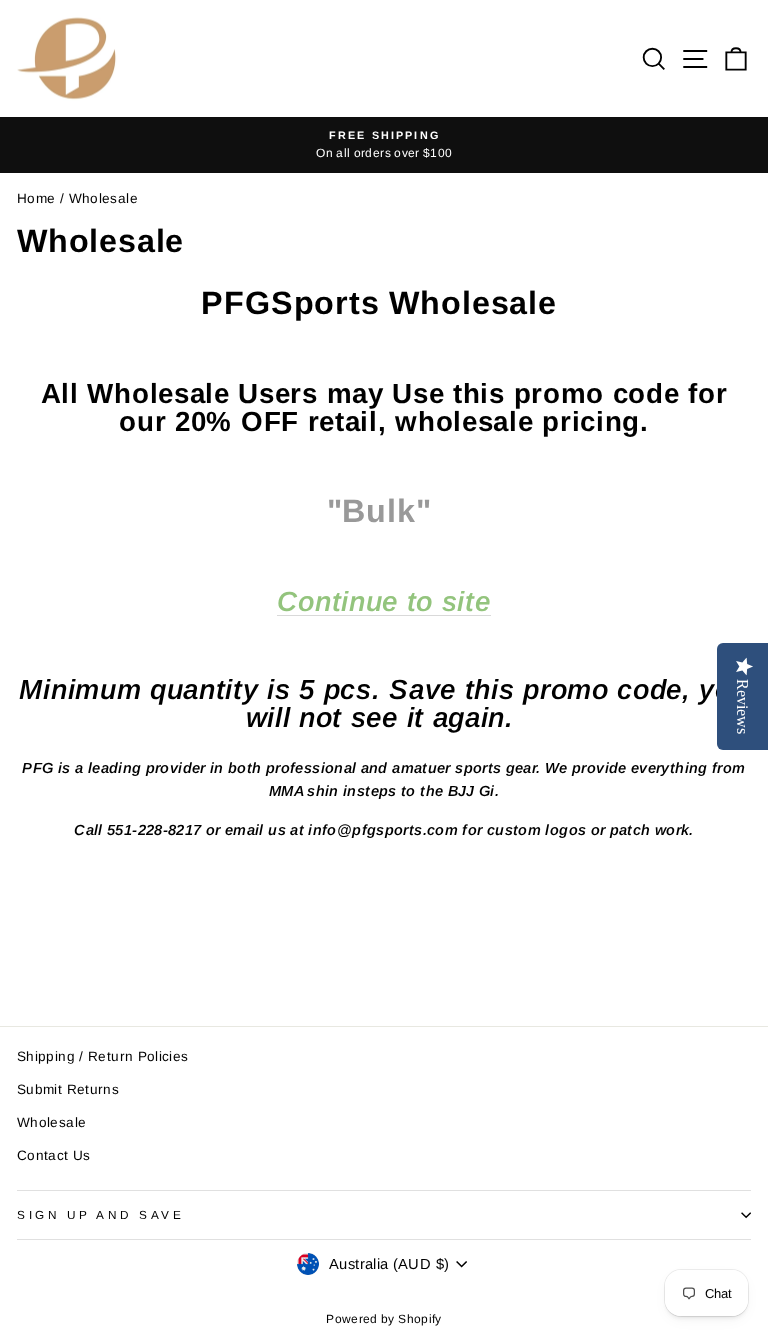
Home (36, 198)
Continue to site (383, 602)
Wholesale (51, 1122)
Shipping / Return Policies (103, 1056)
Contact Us (54, 1155)
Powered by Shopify (384, 1319)
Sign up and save (101, 1214)
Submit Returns (68, 1089)
